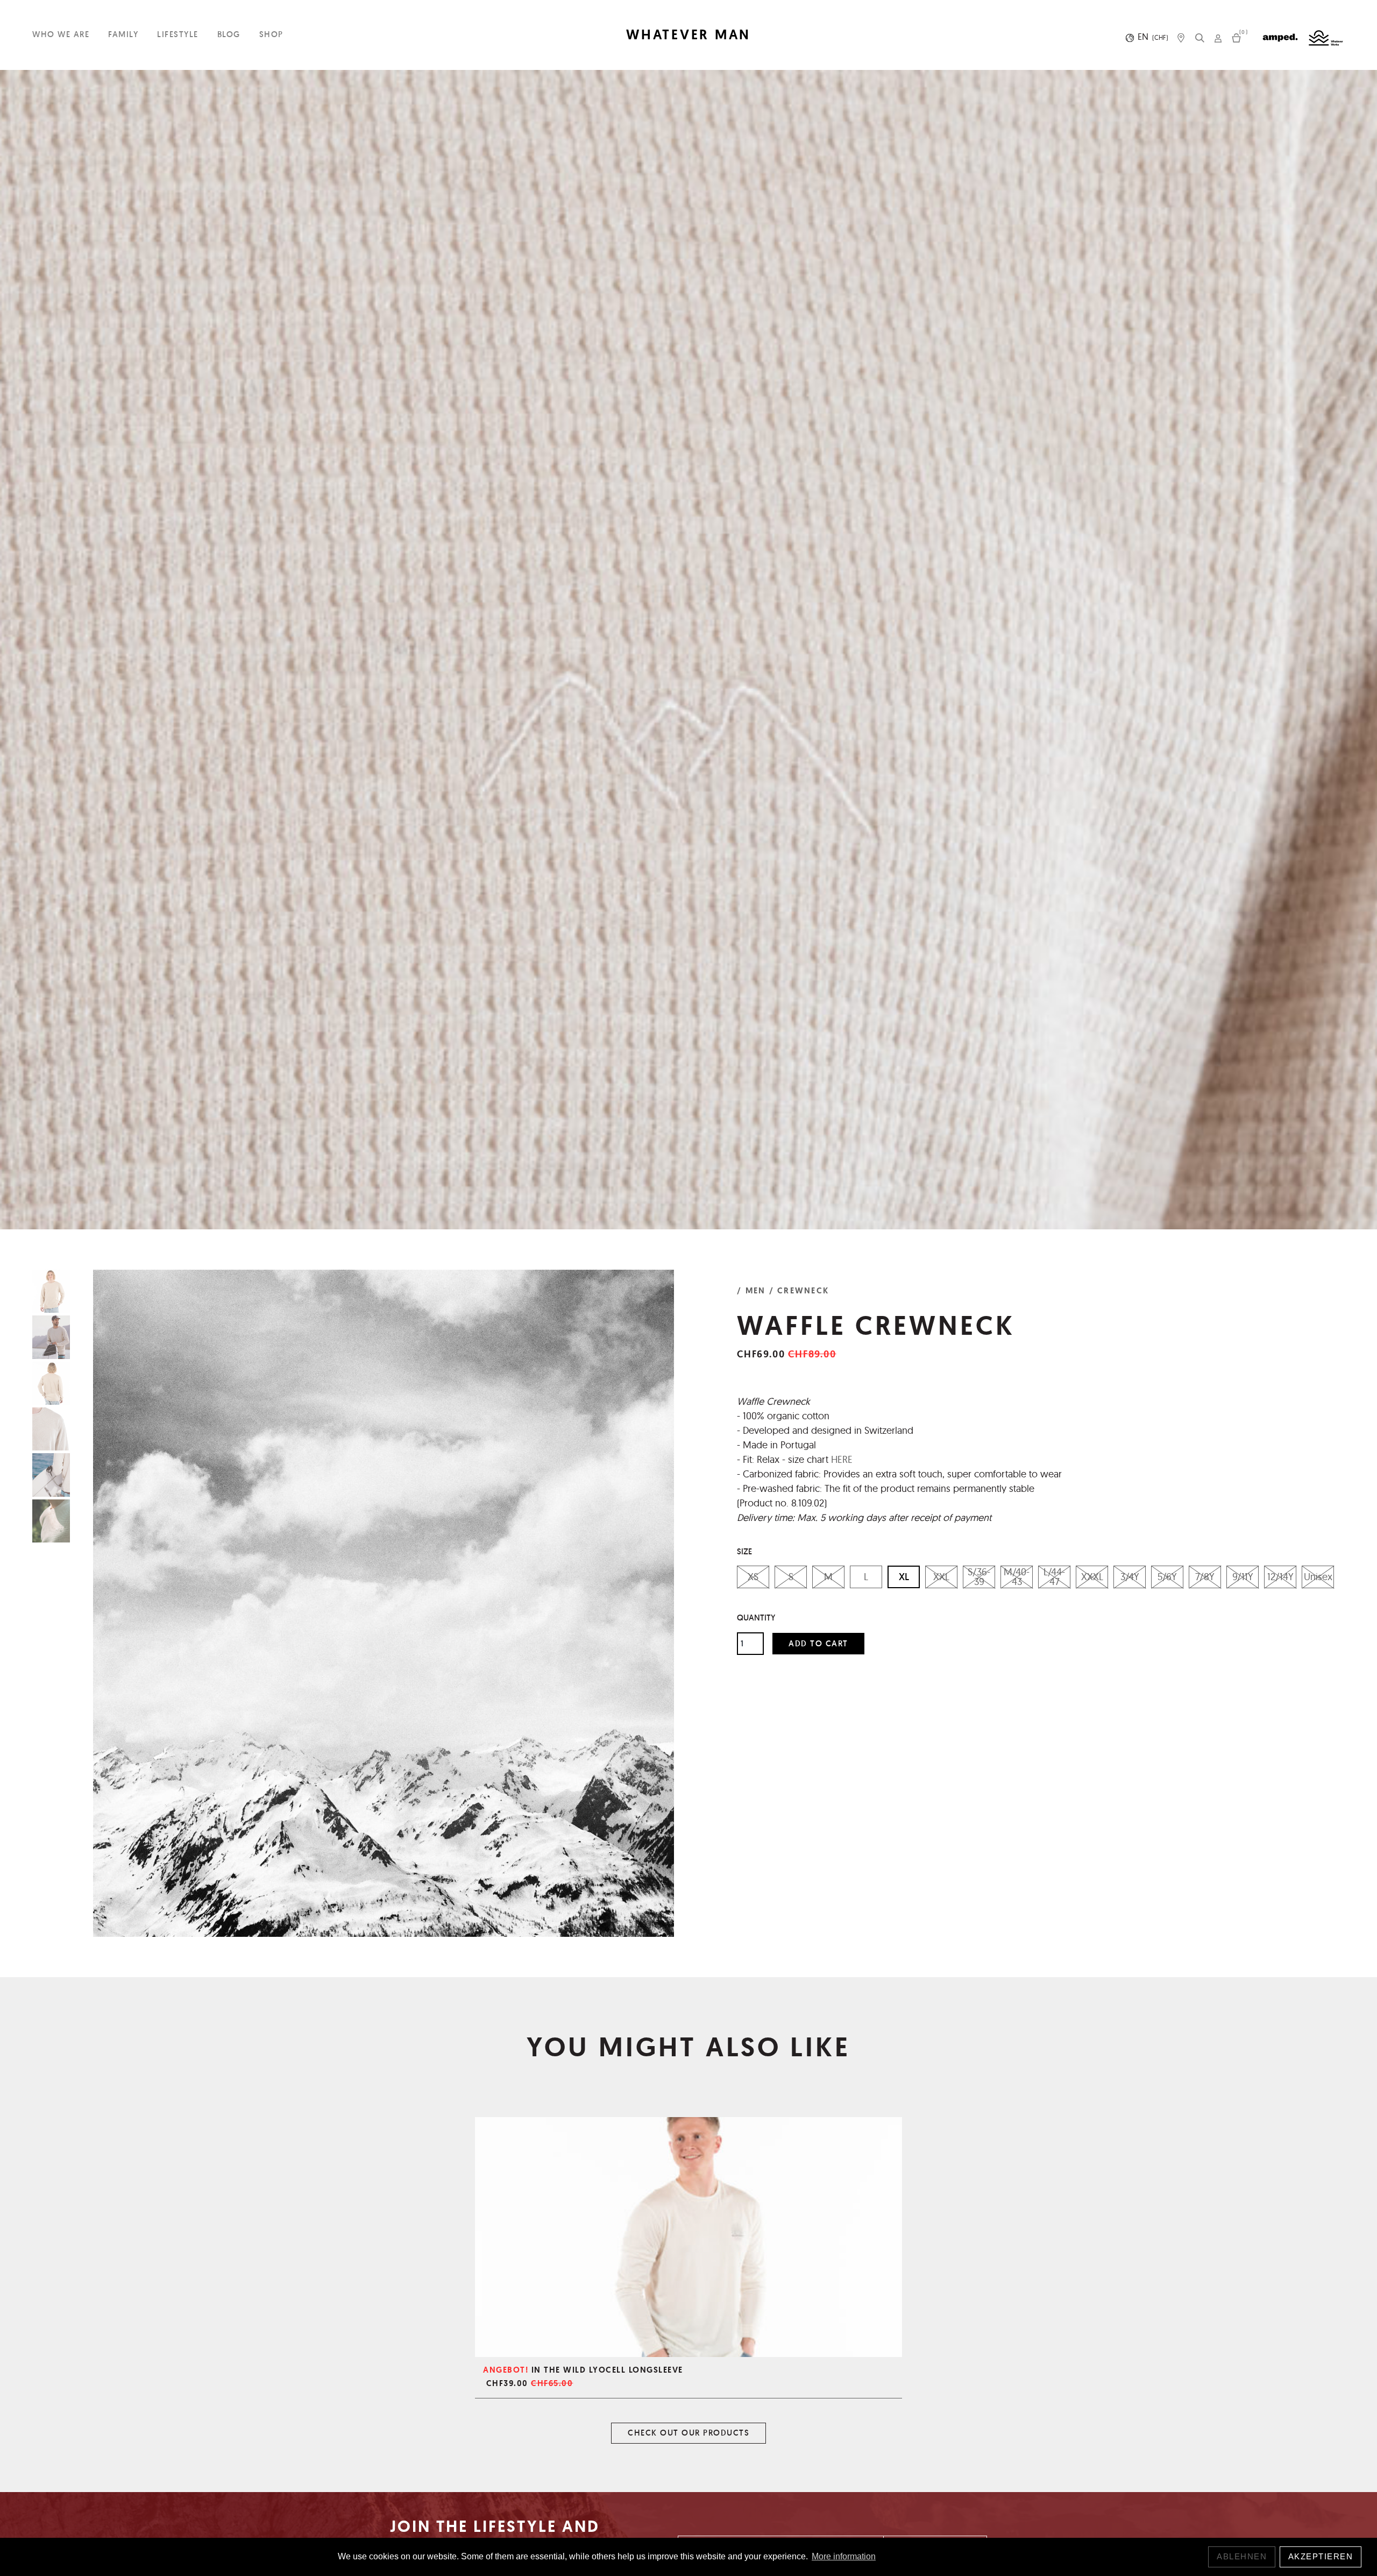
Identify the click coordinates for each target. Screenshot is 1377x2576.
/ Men (751, 1291)
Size (744, 1551)
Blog (229, 34)
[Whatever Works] (1326, 38)
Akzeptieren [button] (1321, 2556)
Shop (271, 34)
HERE (842, 1459)
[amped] (1280, 38)
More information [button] (844, 2556)
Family (123, 34)
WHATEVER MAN (688, 35)
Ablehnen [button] (1242, 2556)
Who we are (61, 34)
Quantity (756, 1618)
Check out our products (688, 2433)
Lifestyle (178, 34)
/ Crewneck (799, 1291)
